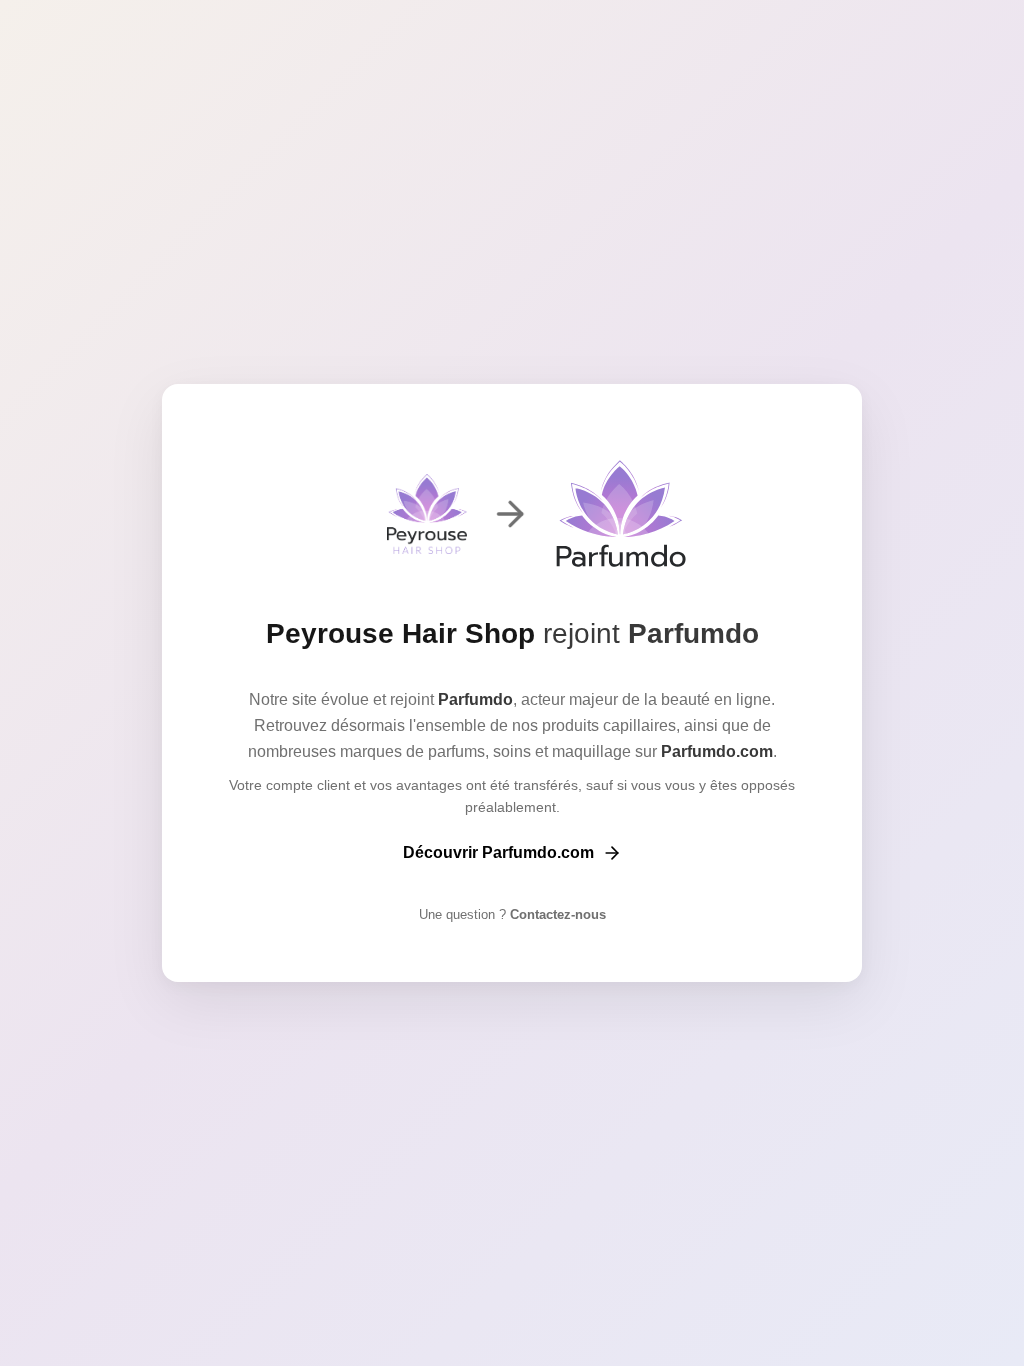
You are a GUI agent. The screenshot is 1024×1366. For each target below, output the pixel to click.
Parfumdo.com (717, 751)
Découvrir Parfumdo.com (498, 852)
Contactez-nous (556, 914)
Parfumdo (693, 633)
